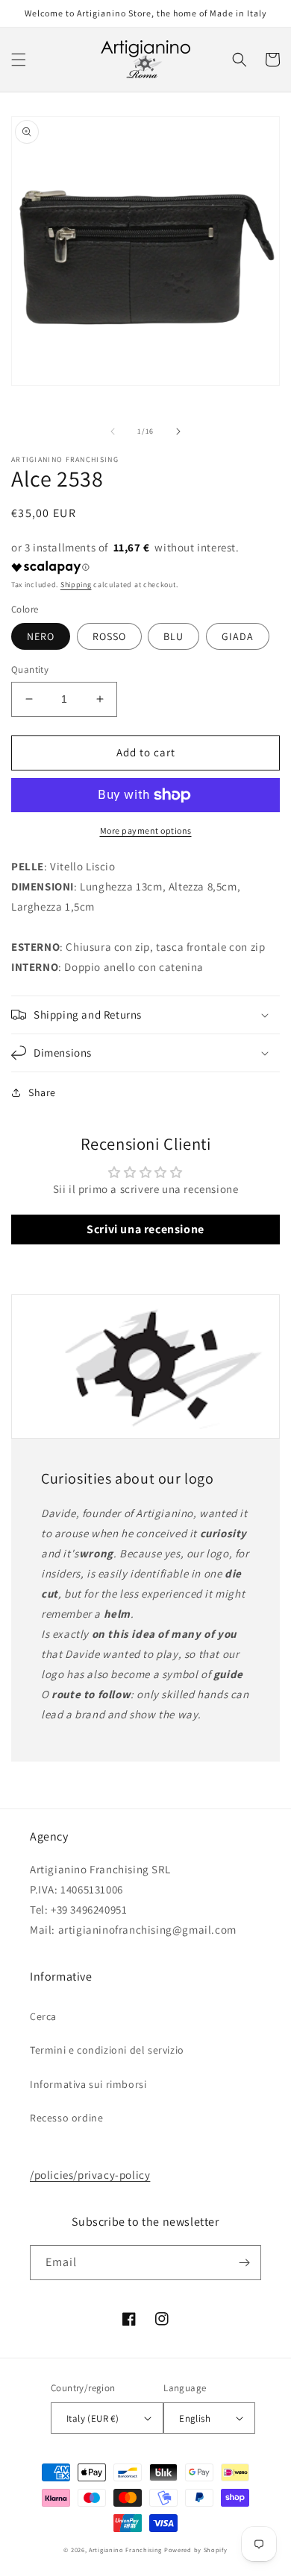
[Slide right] (178, 431)
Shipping (76, 585)
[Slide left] (113, 431)
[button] (19, 60)
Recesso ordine (66, 2118)
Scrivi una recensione (145, 1229)
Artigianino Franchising (125, 2550)
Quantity (30, 670)
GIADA (238, 636)
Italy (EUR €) (93, 2418)
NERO (41, 636)
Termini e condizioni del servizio (107, 2050)
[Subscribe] (244, 2263)
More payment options (146, 830)
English (195, 2418)
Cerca (43, 2016)
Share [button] (42, 1092)
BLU (173, 636)
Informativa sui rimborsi (88, 2084)
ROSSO (109, 636)
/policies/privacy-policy (90, 2175)
